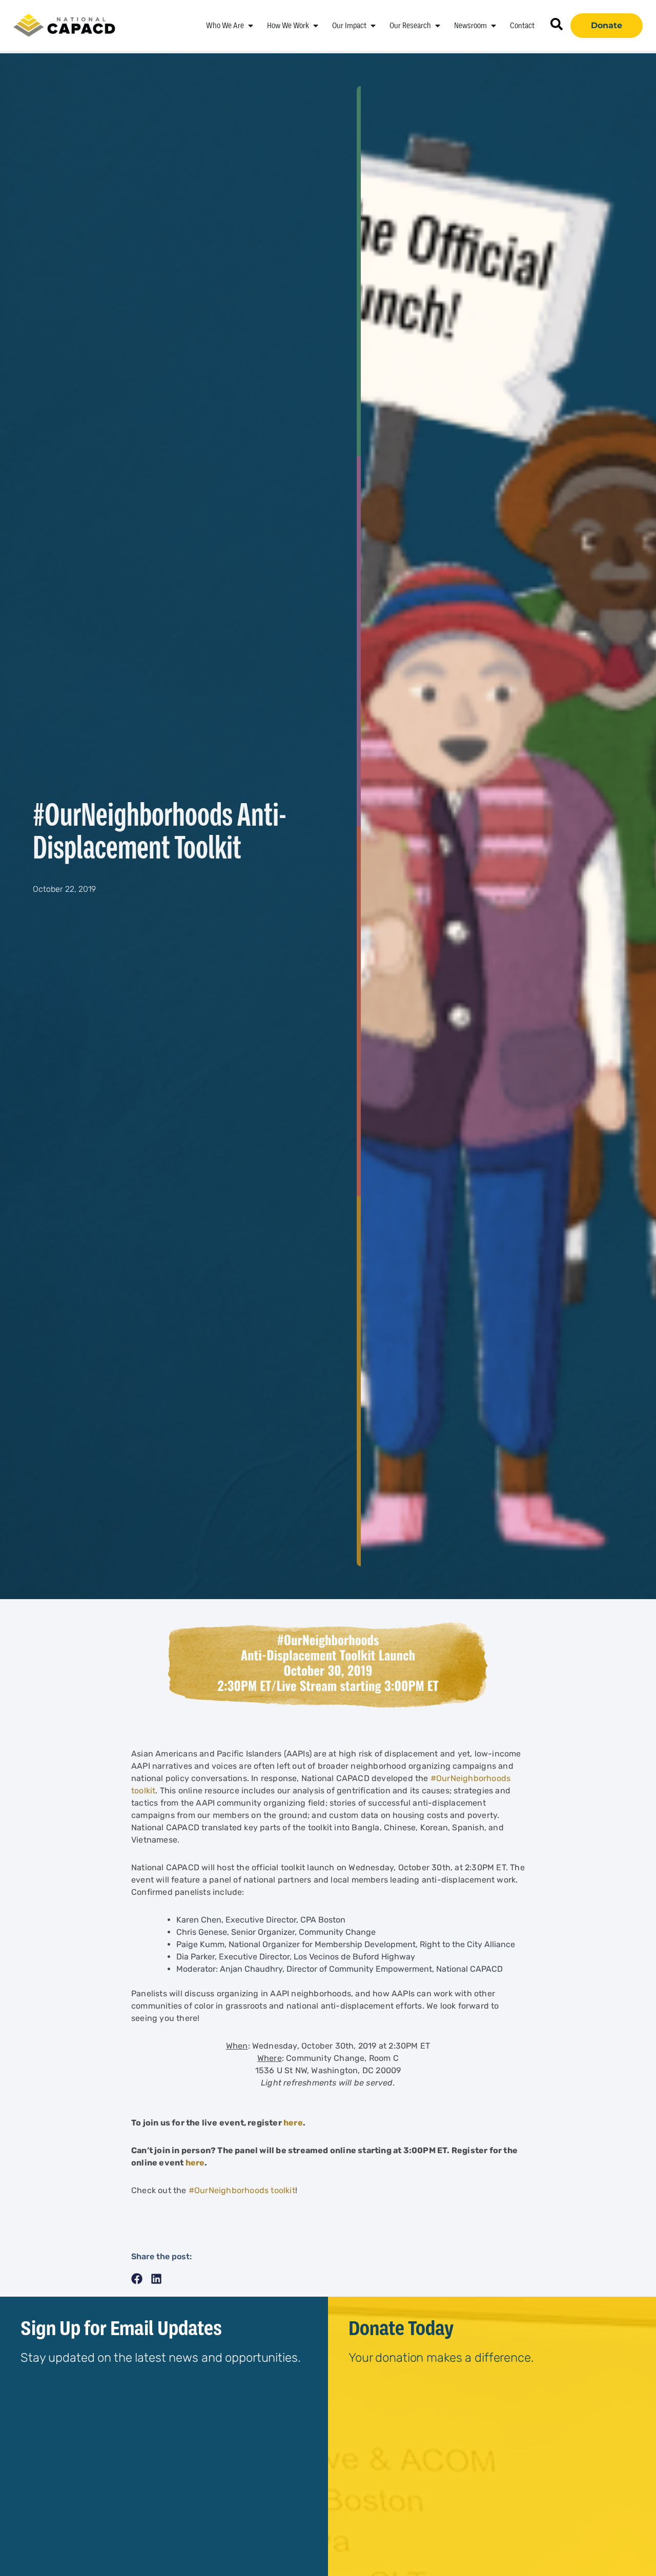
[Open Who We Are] (251, 26)
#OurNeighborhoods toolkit (242, 2190)
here (293, 2123)
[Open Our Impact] (373, 26)
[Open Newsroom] (494, 26)
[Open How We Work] (316, 26)
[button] (137, 2279)
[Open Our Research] (438, 26)
